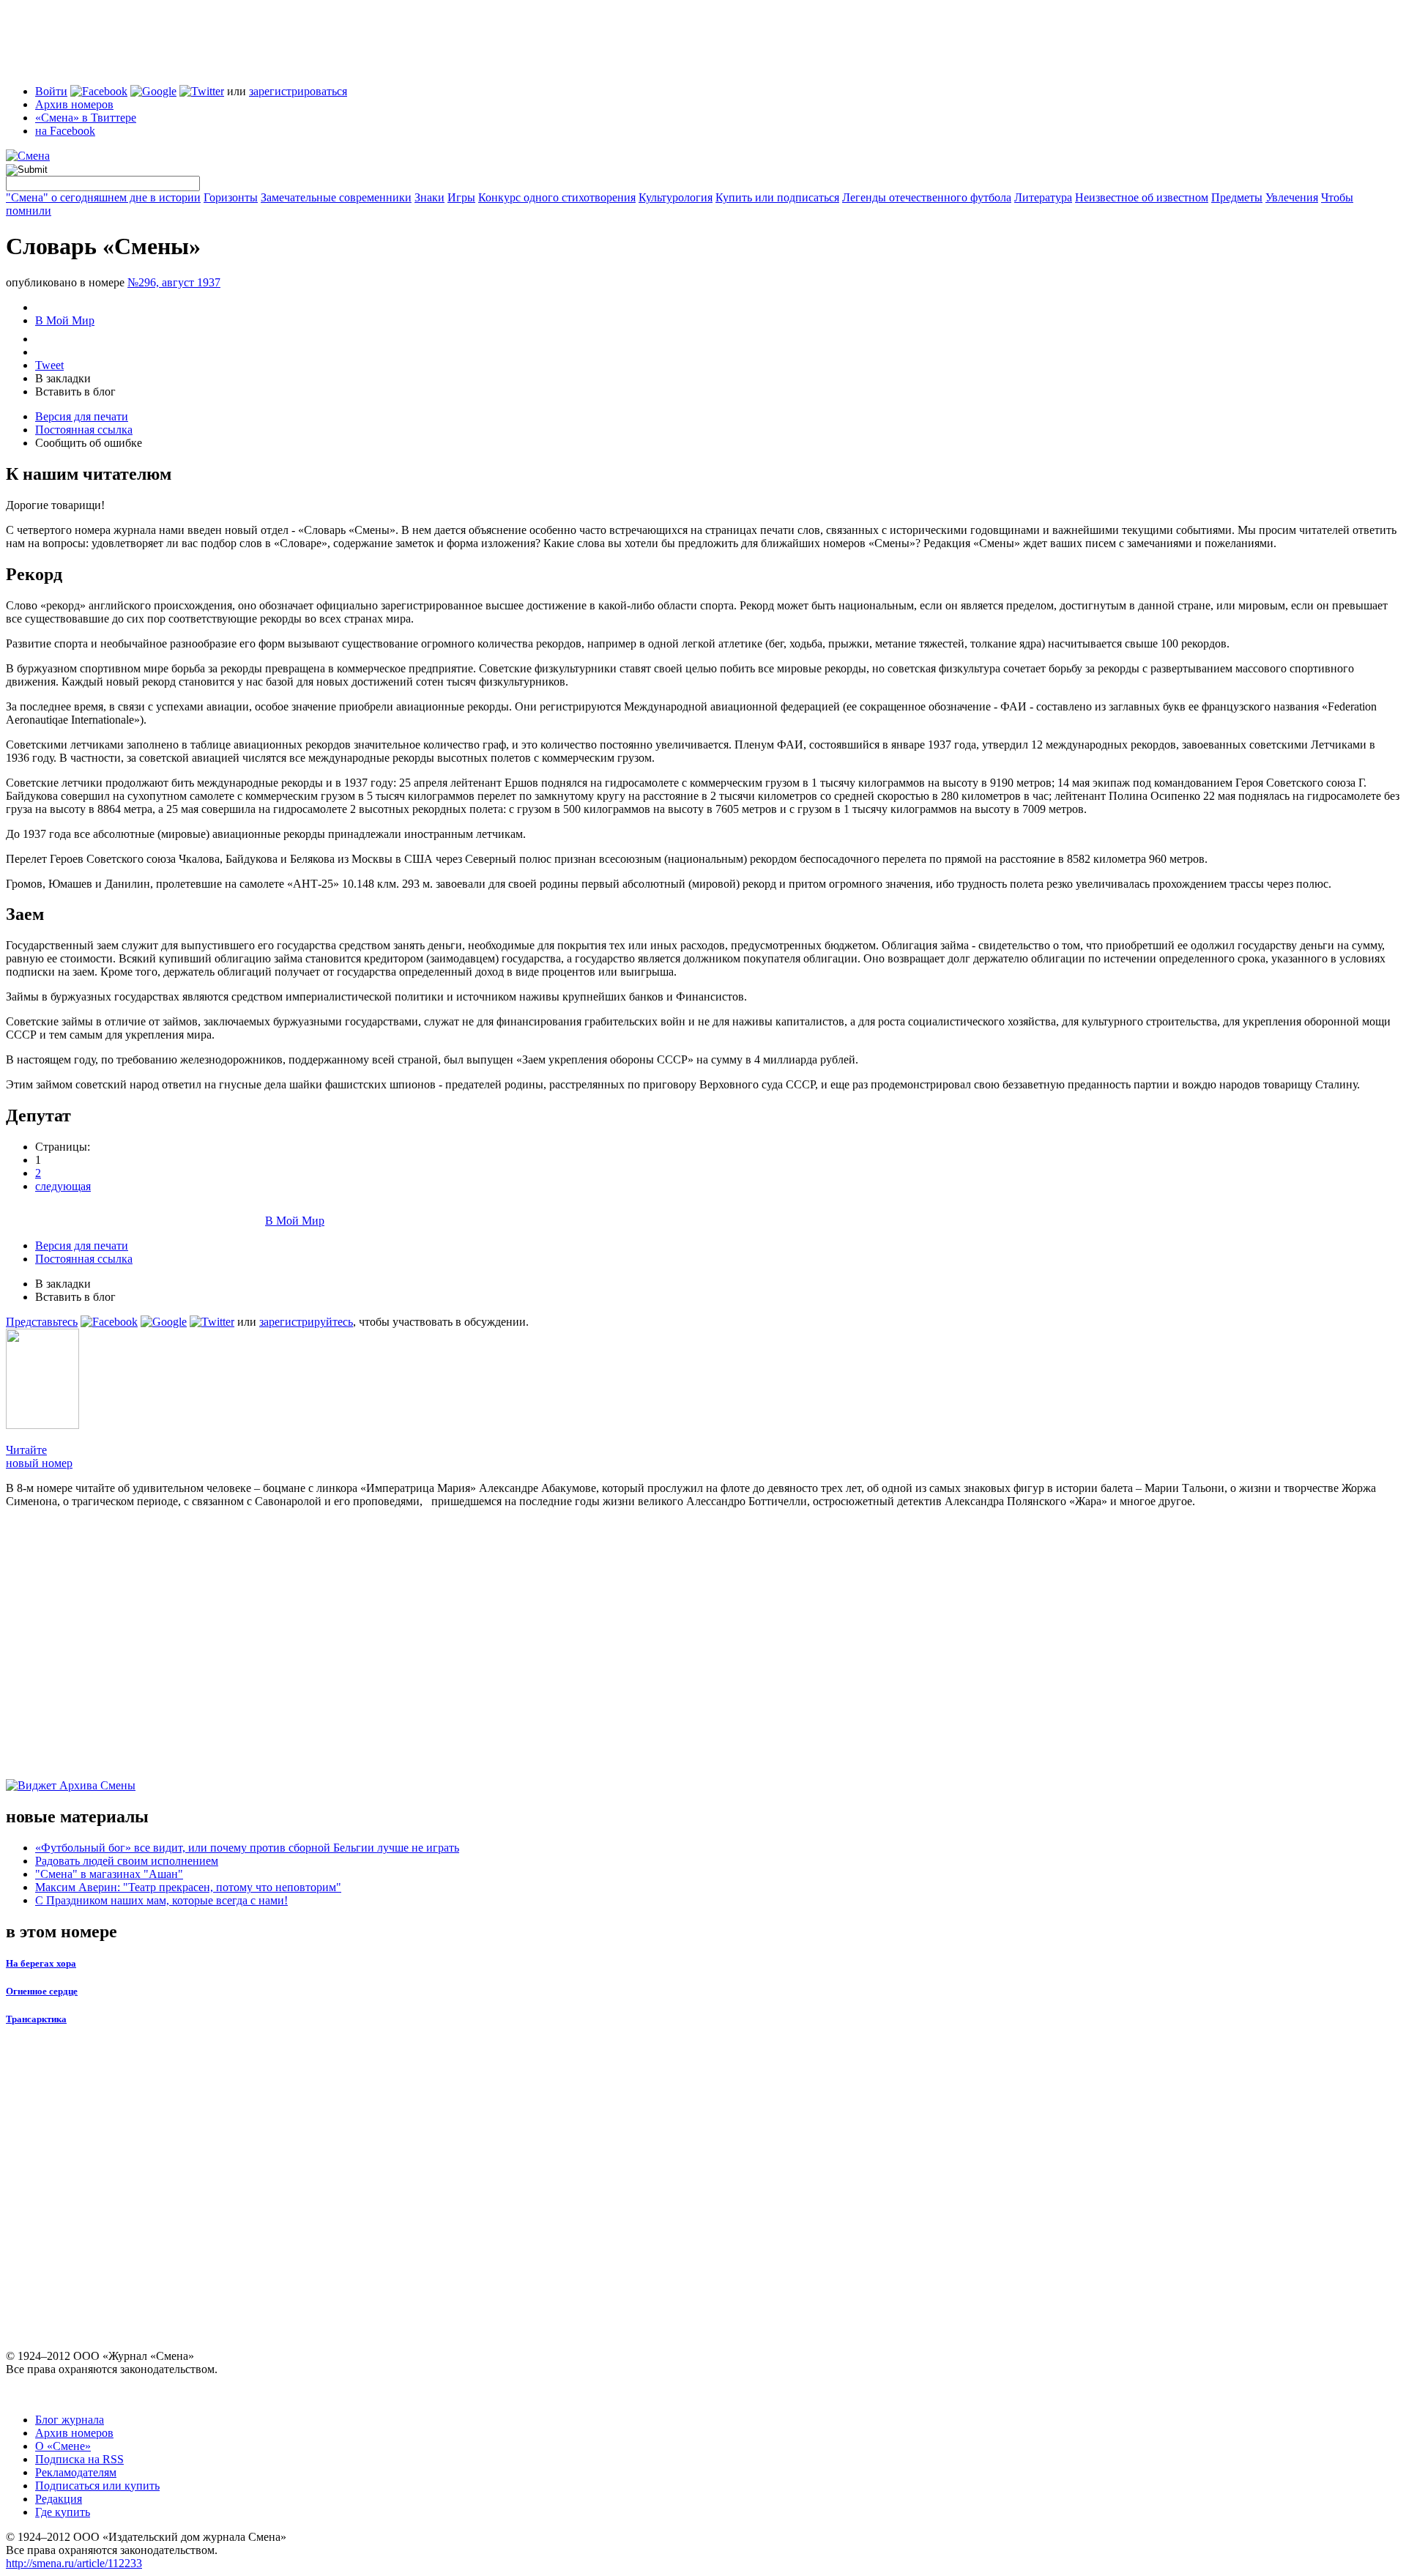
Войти (51, 91)
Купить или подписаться (777, 197)
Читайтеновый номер (39, 1456)
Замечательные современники (336, 197)
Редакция (59, 2499)
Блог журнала (70, 2420)
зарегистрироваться (298, 91)
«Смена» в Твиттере (86, 118)
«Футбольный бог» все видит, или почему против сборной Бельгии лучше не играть (247, 1848)
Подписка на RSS (79, 2459)
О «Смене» (63, 2446)
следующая (63, 1186)
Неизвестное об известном (1142, 197)
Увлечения (1292, 197)
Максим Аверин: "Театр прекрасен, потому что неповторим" (188, 1887)
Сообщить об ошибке (89, 443)
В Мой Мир (65, 320)
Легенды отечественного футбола (927, 197)
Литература (1043, 197)
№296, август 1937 (174, 282)
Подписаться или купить (97, 2486)
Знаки (429, 197)
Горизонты (231, 197)
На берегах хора (41, 1963)
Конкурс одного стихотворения (557, 197)
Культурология (676, 197)
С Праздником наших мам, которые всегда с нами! (161, 1900)
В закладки (63, 378)
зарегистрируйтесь (306, 1322)
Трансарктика (36, 2019)
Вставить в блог (75, 391)
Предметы (1237, 197)
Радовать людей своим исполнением (127, 1861)
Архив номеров (74, 104)
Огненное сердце (42, 1991)
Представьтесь (42, 1322)
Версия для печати (82, 416)
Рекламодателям (76, 2472)
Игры (461, 197)
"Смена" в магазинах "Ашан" (109, 1874)
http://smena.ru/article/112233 (74, 2563)
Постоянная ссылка (84, 430)
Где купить (63, 2512)
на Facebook (65, 131)
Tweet (49, 365)
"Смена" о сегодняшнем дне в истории (103, 197)
